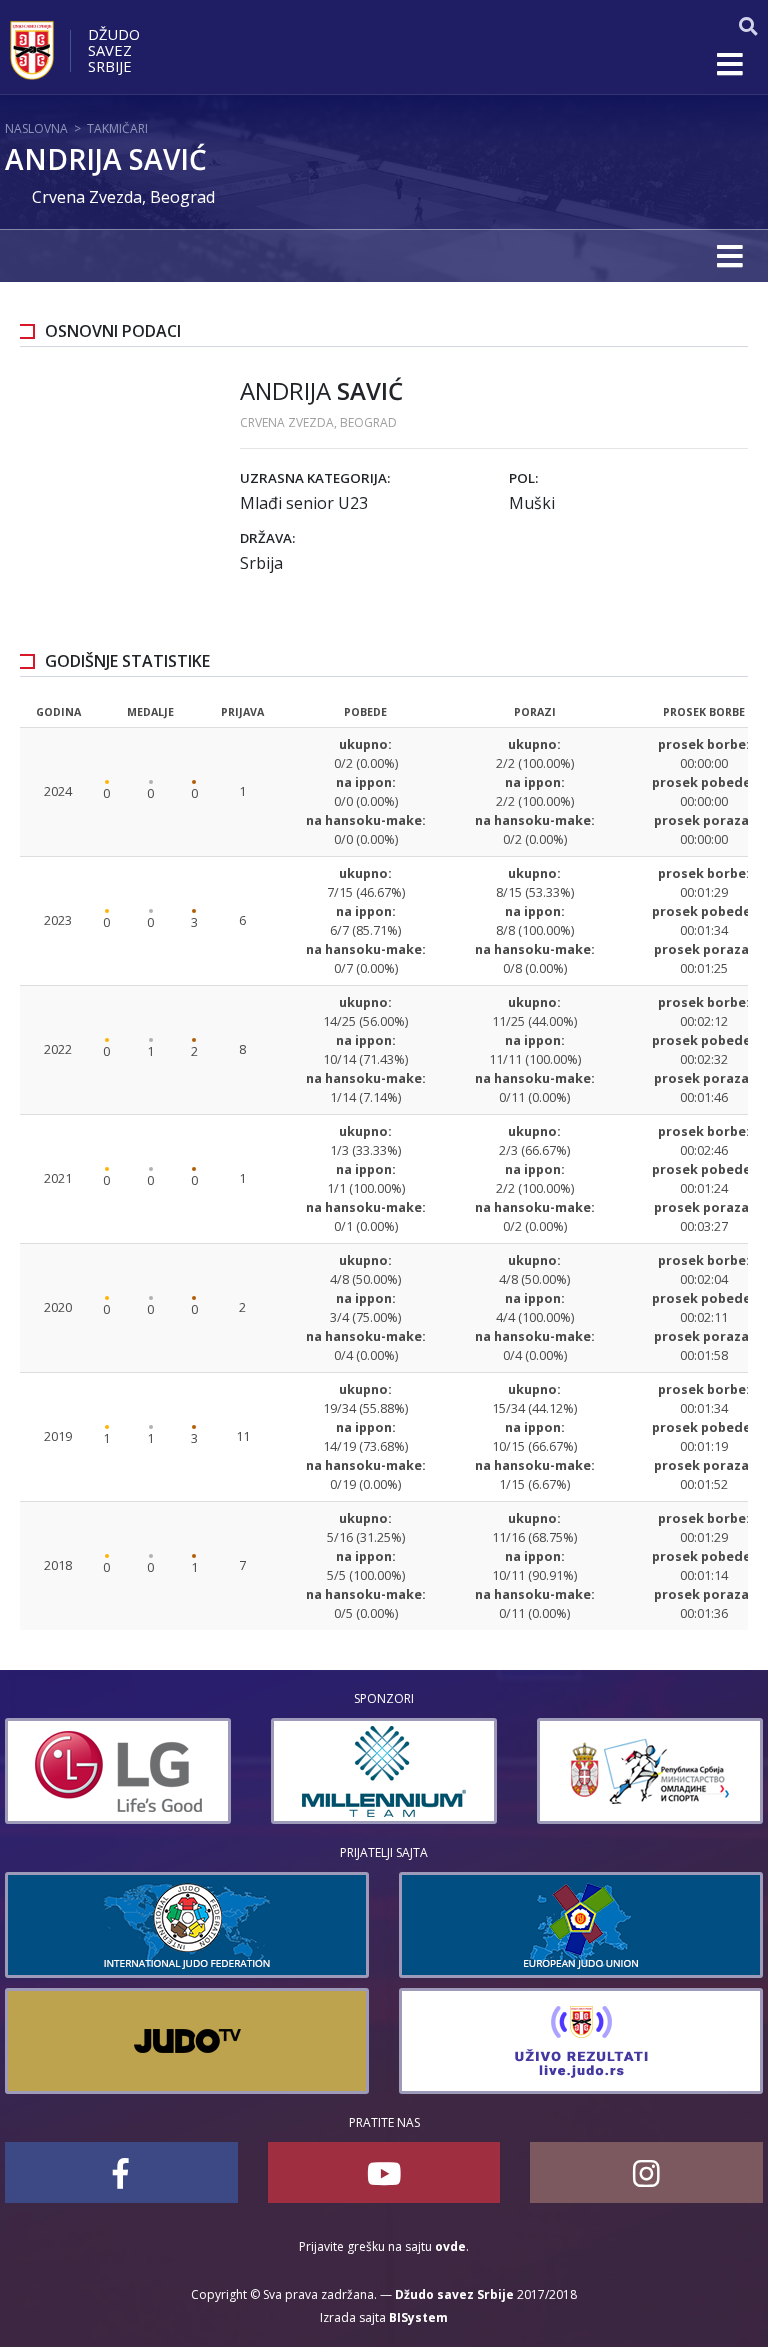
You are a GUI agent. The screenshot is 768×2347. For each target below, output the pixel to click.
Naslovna (36, 128)
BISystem (418, 2317)
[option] (127, 1771)
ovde (450, 2246)
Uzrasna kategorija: (315, 478)
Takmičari (117, 128)
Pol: (523, 478)
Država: (267, 538)
